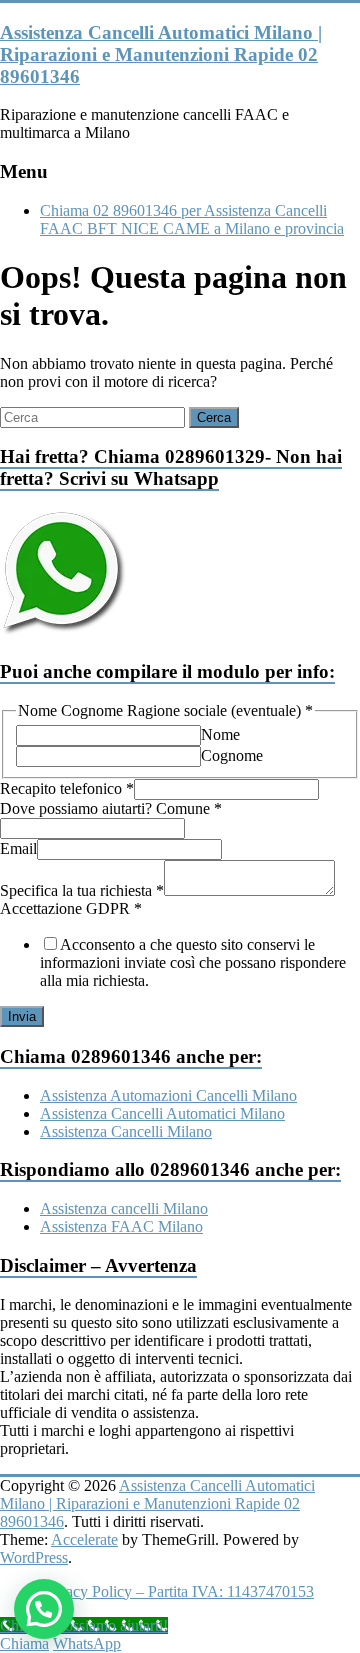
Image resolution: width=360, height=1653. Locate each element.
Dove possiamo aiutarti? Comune (111, 808)
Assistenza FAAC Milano (121, 1226)
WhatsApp (87, 1643)
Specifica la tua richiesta (82, 890)
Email (18, 848)
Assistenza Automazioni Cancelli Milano (168, 1095)
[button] (44, 1609)
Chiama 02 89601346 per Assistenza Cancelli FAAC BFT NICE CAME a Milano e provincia (192, 219)
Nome (220, 734)
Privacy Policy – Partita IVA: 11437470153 (177, 1591)
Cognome (232, 755)
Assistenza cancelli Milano (124, 1208)
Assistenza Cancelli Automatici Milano (162, 1113)
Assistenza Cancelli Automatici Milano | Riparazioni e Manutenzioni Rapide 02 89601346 (161, 54)
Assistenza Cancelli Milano (126, 1131)
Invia (22, 1016)
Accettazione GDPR (71, 908)
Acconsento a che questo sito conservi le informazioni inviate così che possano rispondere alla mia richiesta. (193, 962)
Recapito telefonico (67, 788)
